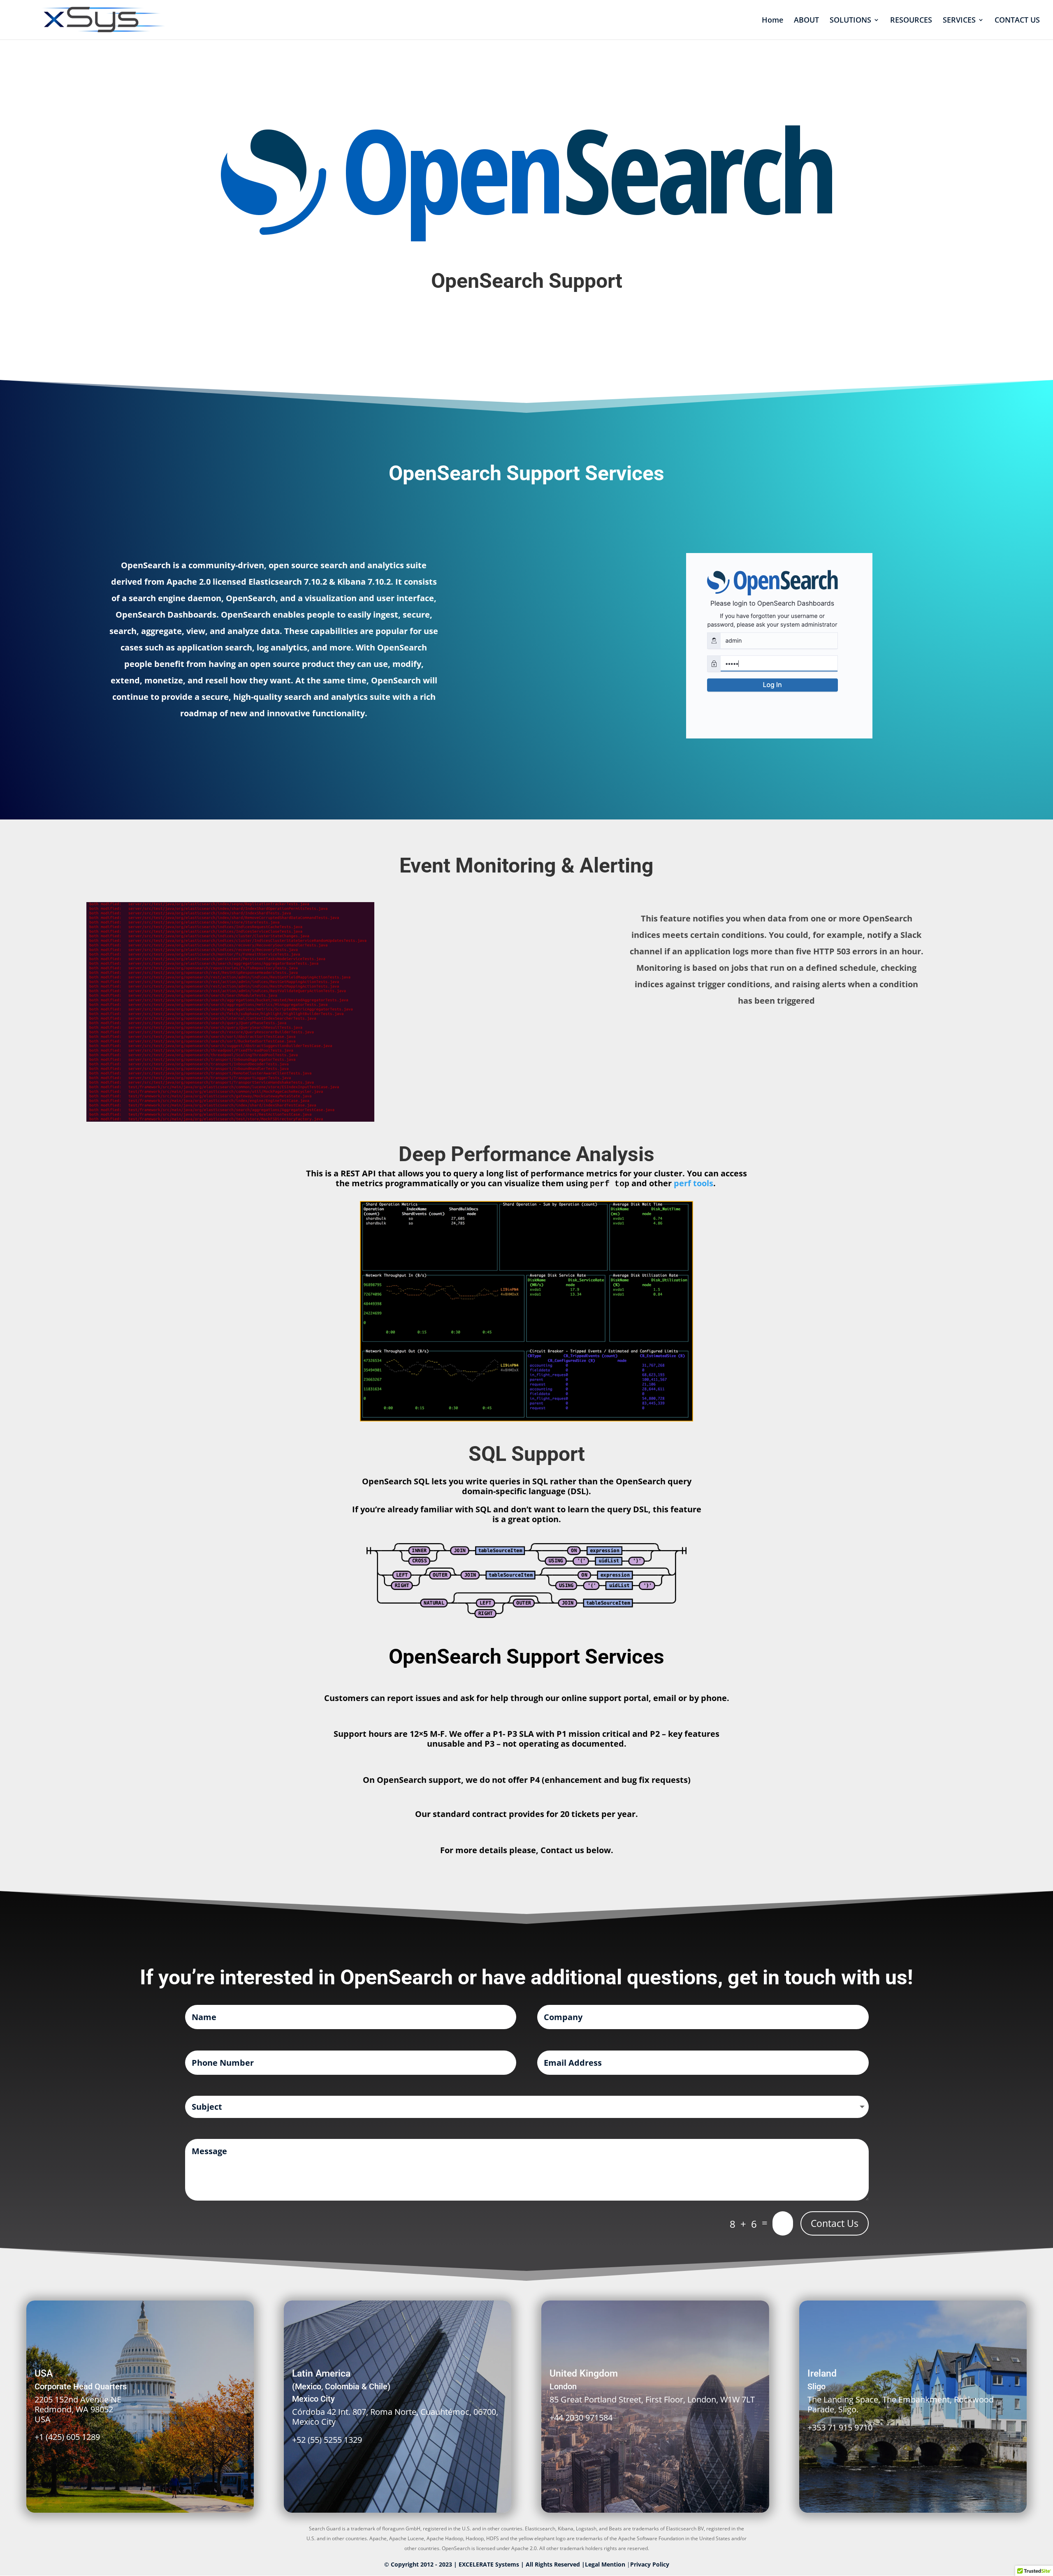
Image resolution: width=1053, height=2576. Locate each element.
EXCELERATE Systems (489, 2564)
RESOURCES (911, 21)
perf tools (693, 1183)
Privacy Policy (650, 2564)
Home (772, 21)
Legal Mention (606, 2564)
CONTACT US (1017, 21)
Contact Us (835, 2223)
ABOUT (806, 21)
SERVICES (959, 21)
